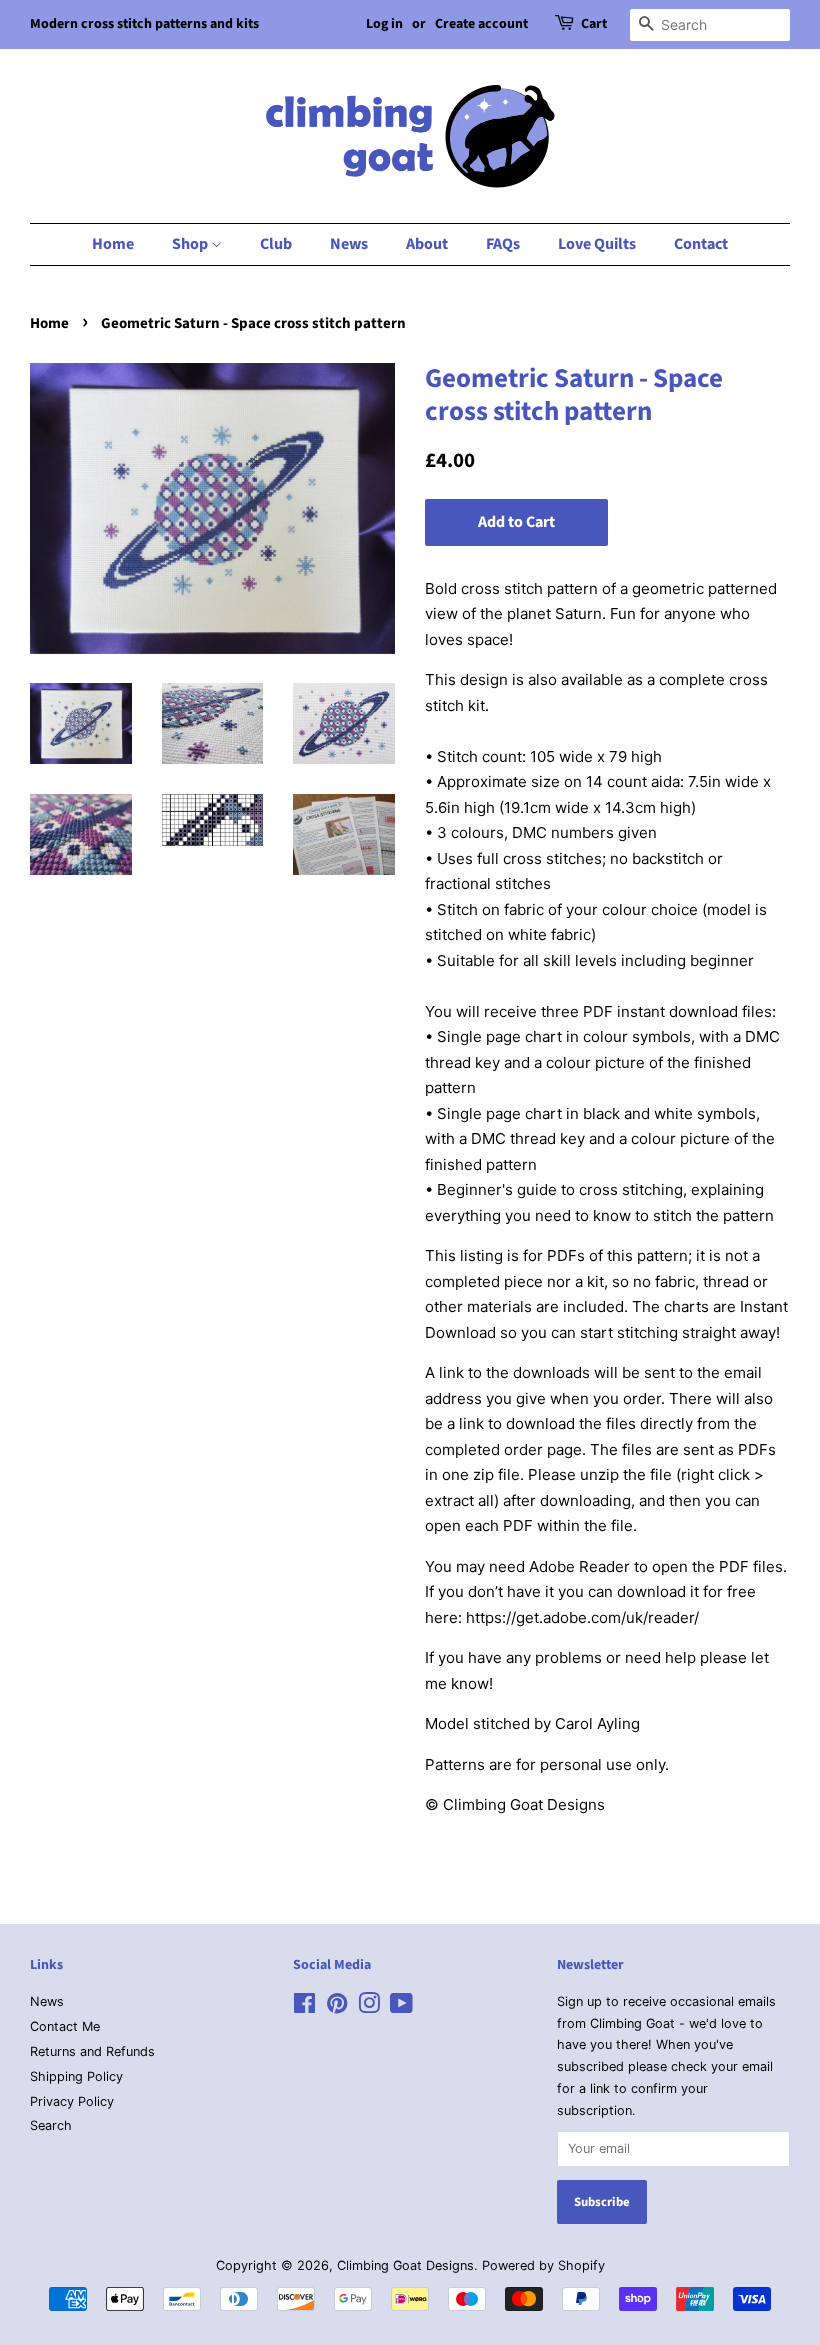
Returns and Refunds (92, 2051)
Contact (701, 244)
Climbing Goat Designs (405, 2265)
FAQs (503, 244)
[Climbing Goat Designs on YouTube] (401, 2007)
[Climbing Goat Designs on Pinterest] (337, 2007)
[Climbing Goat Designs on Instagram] (369, 2007)
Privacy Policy (72, 2101)
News (349, 244)
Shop (191, 244)
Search (51, 2125)
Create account (481, 24)
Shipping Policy (76, 2076)
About (427, 244)
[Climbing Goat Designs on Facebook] (304, 2007)
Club (276, 244)
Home (113, 244)
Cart (594, 24)
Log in (384, 24)
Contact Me (65, 2026)
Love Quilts (597, 244)
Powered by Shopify (543, 2265)
